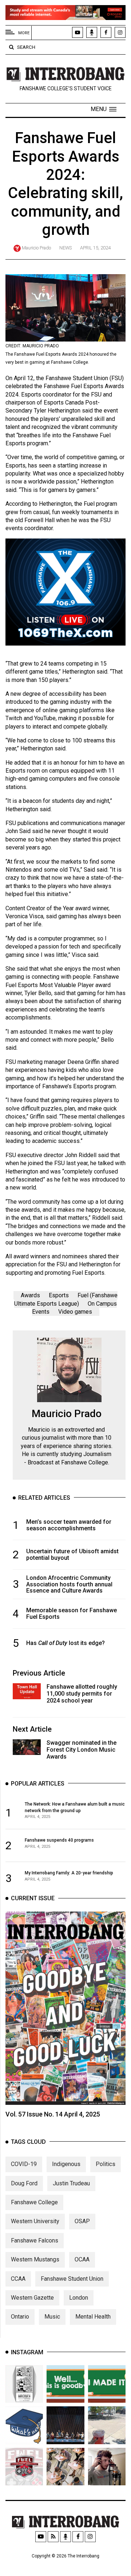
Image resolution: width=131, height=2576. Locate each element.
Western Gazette (32, 2298)
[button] (104, 109)
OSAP (82, 2221)
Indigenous (66, 2164)
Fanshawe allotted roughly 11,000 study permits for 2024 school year (82, 1694)
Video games (75, 1312)
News (65, 248)
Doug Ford (24, 2183)
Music (52, 2317)
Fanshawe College (34, 2202)
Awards (30, 1295)
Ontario (20, 2317)
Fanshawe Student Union (72, 2279)
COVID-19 (24, 2164)
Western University (35, 2221)
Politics (106, 2164)
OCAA (82, 2259)
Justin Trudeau (71, 2183)
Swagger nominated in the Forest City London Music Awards (82, 1750)
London (79, 2298)
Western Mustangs (35, 2259)
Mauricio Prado (36, 248)
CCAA (18, 2279)
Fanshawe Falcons (35, 2240)
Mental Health (93, 2317)
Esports (59, 1295)
